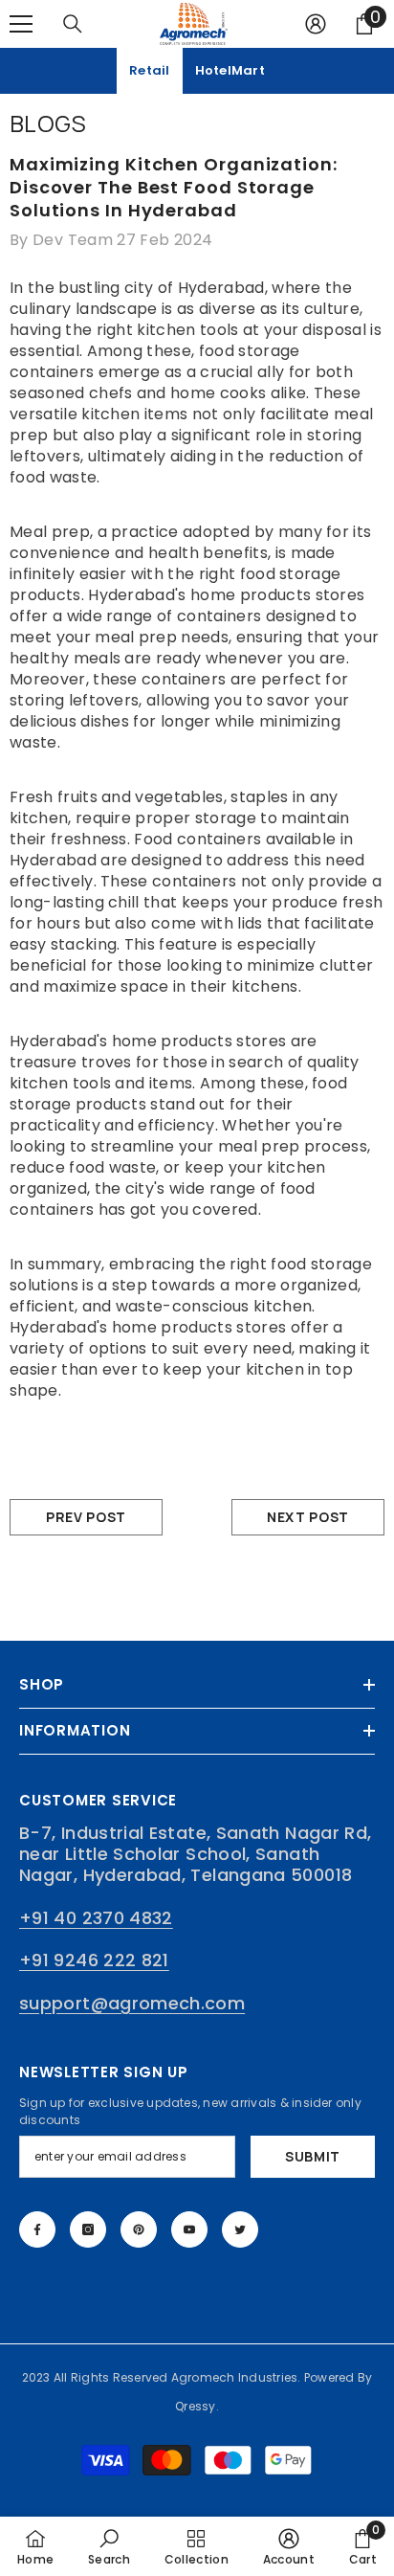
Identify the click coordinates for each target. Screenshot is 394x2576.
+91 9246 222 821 (94, 1960)
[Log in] (316, 24)
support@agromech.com (132, 2003)
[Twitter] (240, 2229)
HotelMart (230, 70)
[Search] (73, 24)
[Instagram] (88, 2229)
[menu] (21, 24)
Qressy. (197, 2406)
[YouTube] (189, 2229)
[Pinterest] (139, 2229)
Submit (313, 2156)
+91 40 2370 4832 (96, 1918)
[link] (109, 2546)
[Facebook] (37, 2229)
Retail (150, 70)
